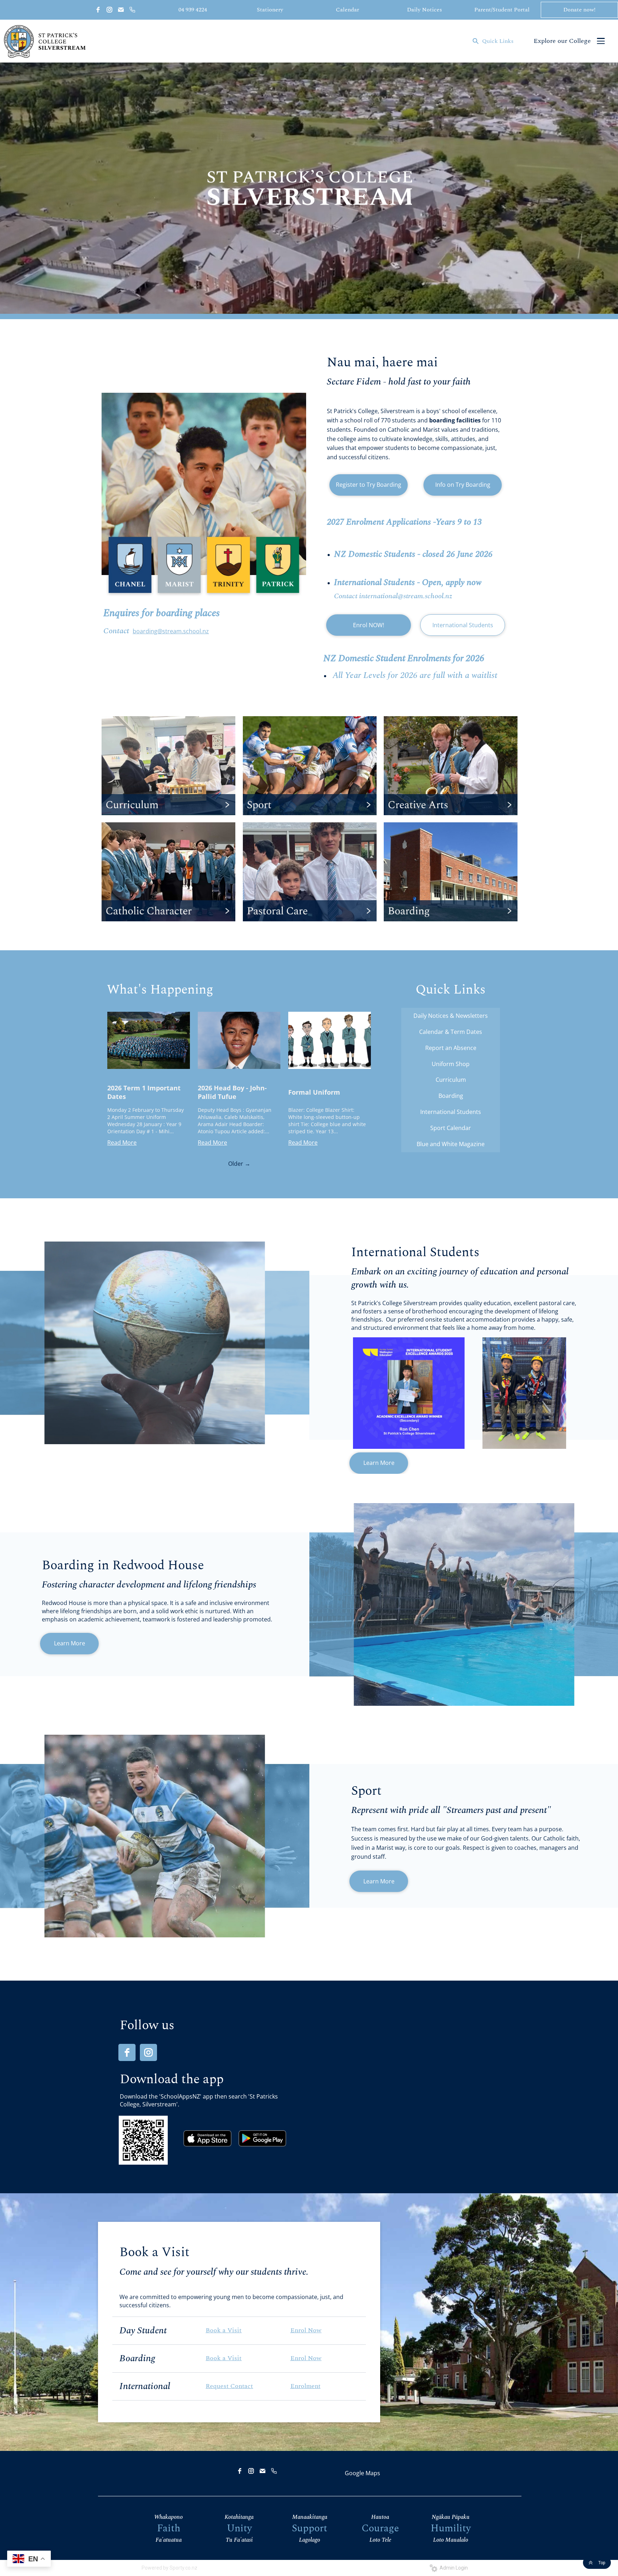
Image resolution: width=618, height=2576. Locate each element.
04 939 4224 (193, 10)
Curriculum (451, 1080)
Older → (239, 1164)
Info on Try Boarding (463, 485)
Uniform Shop (451, 1064)
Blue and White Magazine (451, 1144)
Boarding (451, 1096)
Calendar (347, 10)
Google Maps (362, 2473)
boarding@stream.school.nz (171, 631)
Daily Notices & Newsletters (451, 1016)
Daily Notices (425, 10)
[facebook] (98, 10)
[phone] (132, 10)
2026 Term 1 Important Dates (144, 1092)
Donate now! (579, 10)
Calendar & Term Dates (451, 1032)
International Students (463, 625)
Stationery (270, 10)
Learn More (379, 1463)
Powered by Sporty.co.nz (170, 2568)
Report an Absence (451, 1048)
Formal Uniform (314, 1092)
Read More (122, 1143)
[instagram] (109, 10)
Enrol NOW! (369, 625)
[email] (121, 10)
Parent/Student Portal (502, 10)
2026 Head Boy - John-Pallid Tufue (232, 1092)
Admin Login (453, 2568)
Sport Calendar (451, 1128)
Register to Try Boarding (369, 485)
